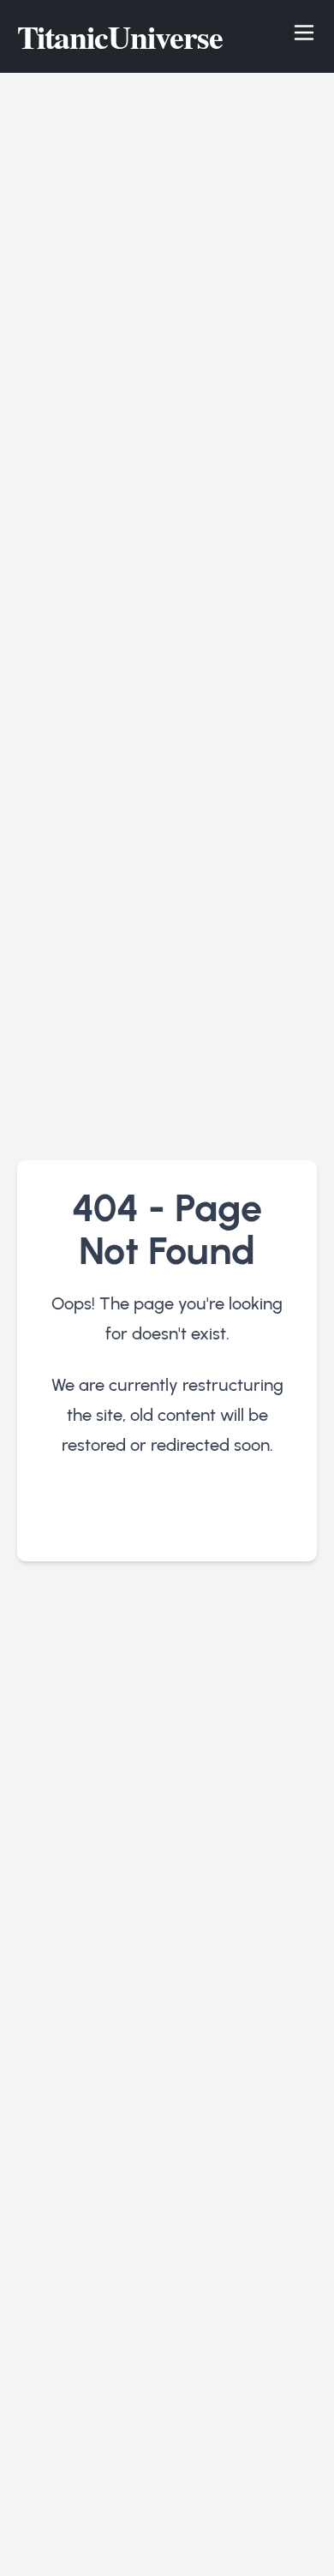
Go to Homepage (167, 1515)
